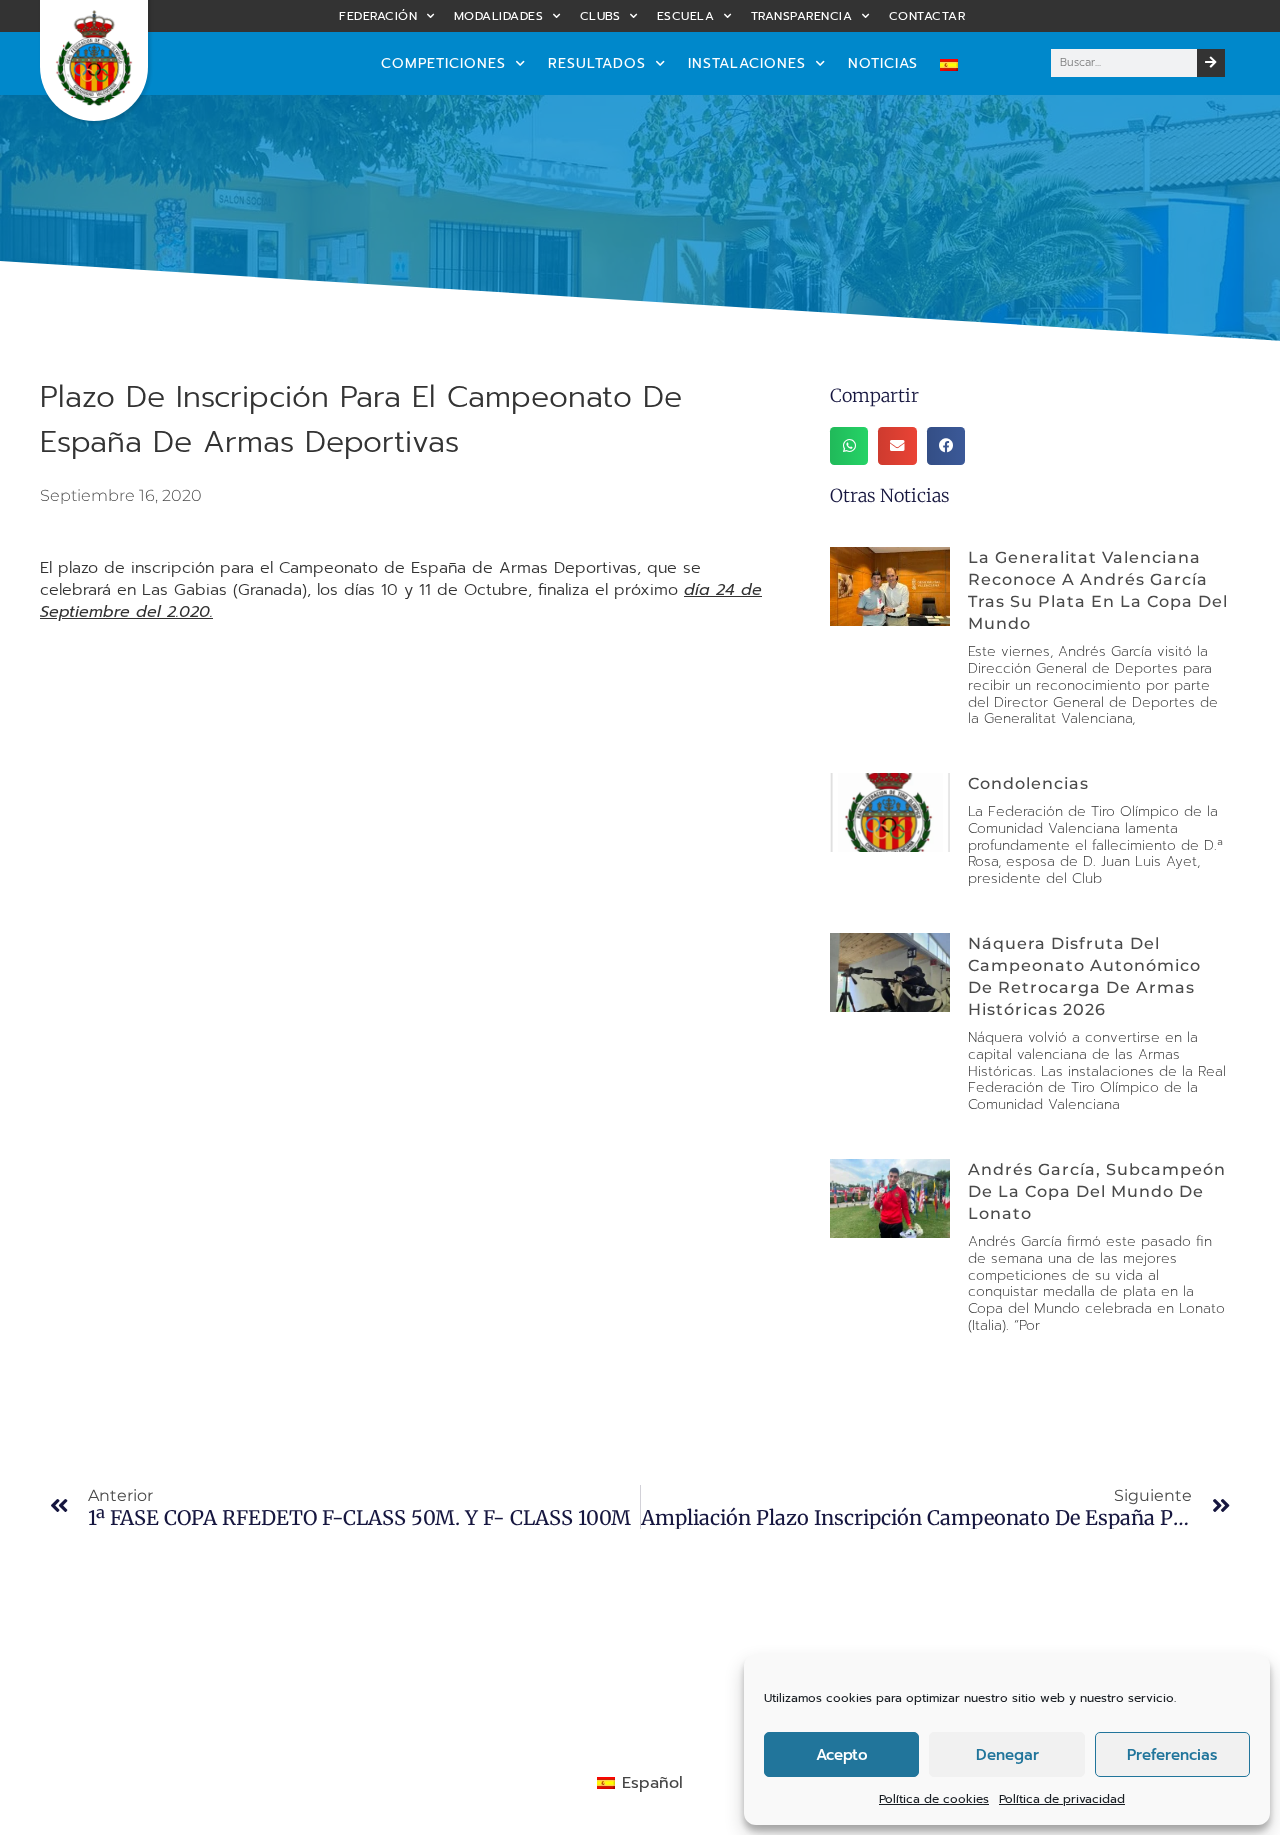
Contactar (927, 16)
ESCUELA (686, 16)
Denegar (1007, 1755)
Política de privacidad (1062, 1799)
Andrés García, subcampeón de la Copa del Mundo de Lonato (1097, 1191)
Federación (378, 16)
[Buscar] (1211, 63)
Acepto (842, 1755)
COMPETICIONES (443, 63)
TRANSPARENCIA (802, 16)
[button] (849, 446)
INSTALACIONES (747, 63)
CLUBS (600, 16)
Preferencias (1172, 1755)
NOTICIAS (883, 63)
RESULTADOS (597, 63)
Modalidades (499, 16)
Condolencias (1028, 783)
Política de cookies (934, 1799)
